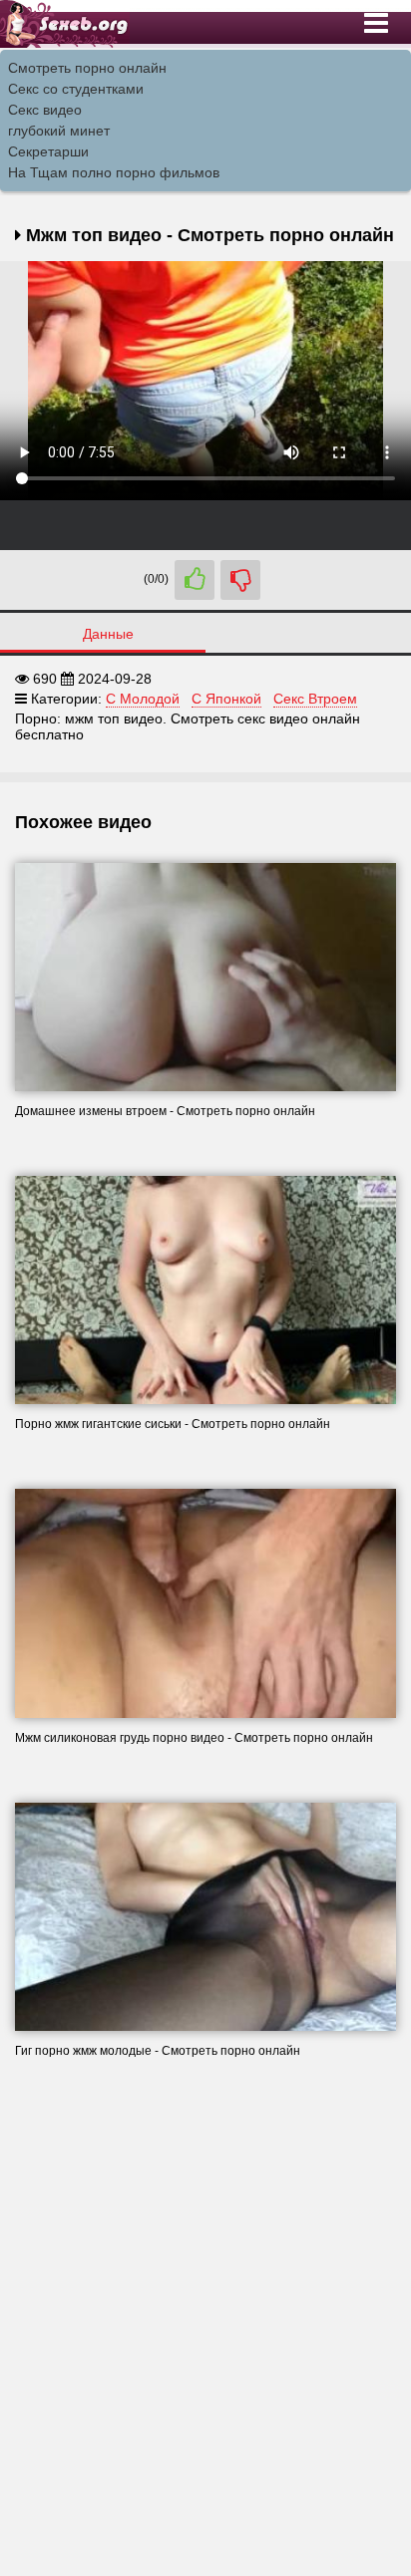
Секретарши (48, 151)
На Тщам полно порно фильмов (114, 172)
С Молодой (143, 699)
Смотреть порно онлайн (87, 68)
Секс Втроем (315, 699)
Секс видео (45, 110)
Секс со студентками (76, 89)
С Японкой (226, 699)
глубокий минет (59, 131)
